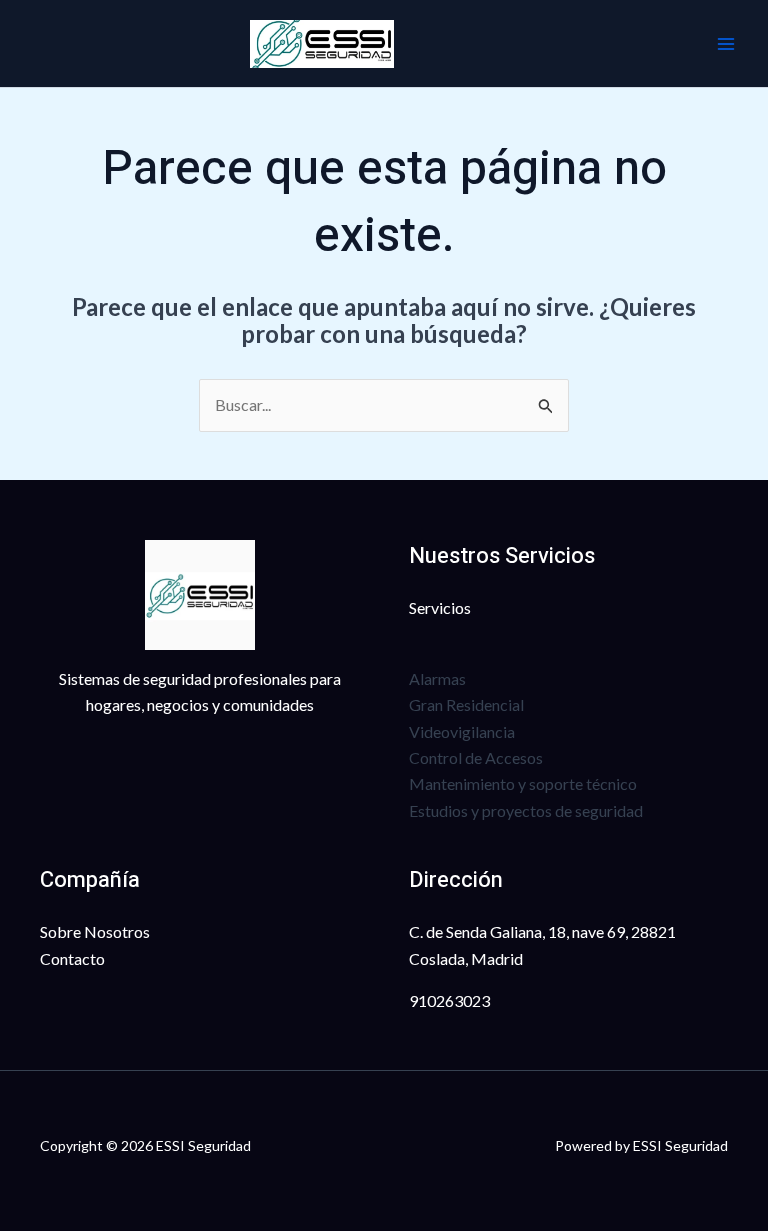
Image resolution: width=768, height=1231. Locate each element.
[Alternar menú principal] (726, 44)
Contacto (72, 958)
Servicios (440, 607)
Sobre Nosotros (95, 931)
